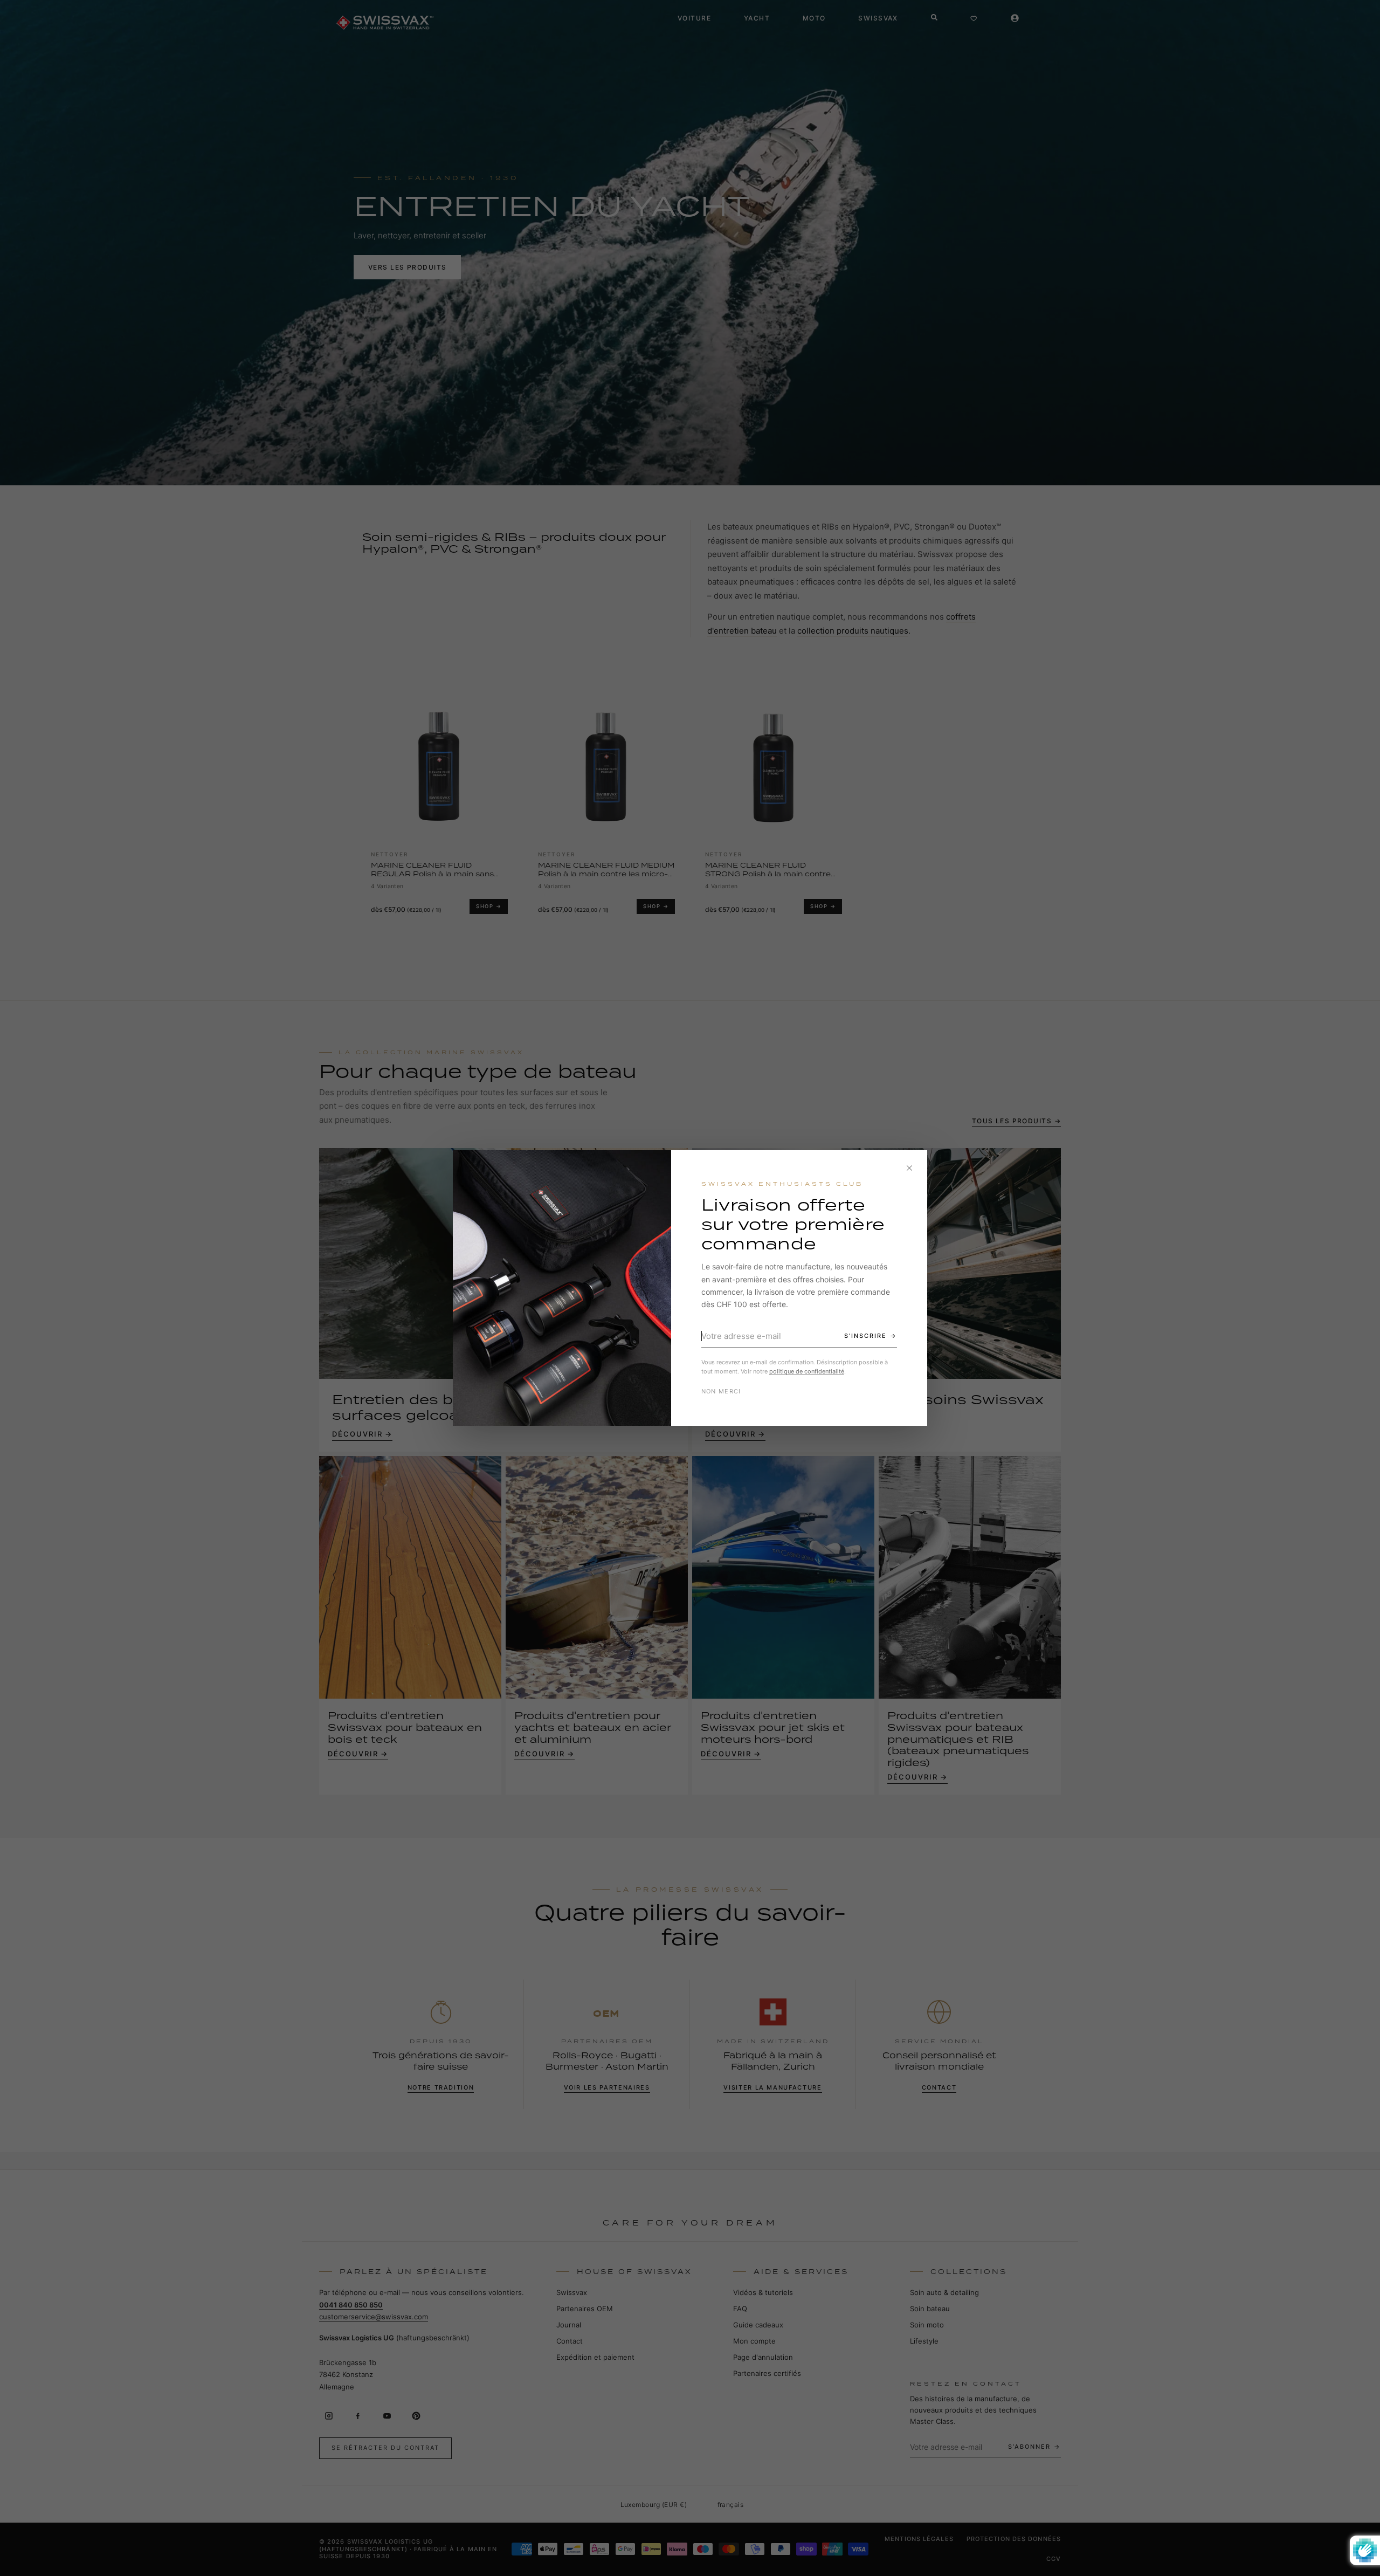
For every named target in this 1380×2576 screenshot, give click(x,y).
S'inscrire (865, 1336)
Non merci (721, 1391)
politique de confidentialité (807, 1371)
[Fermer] (909, 1168)
